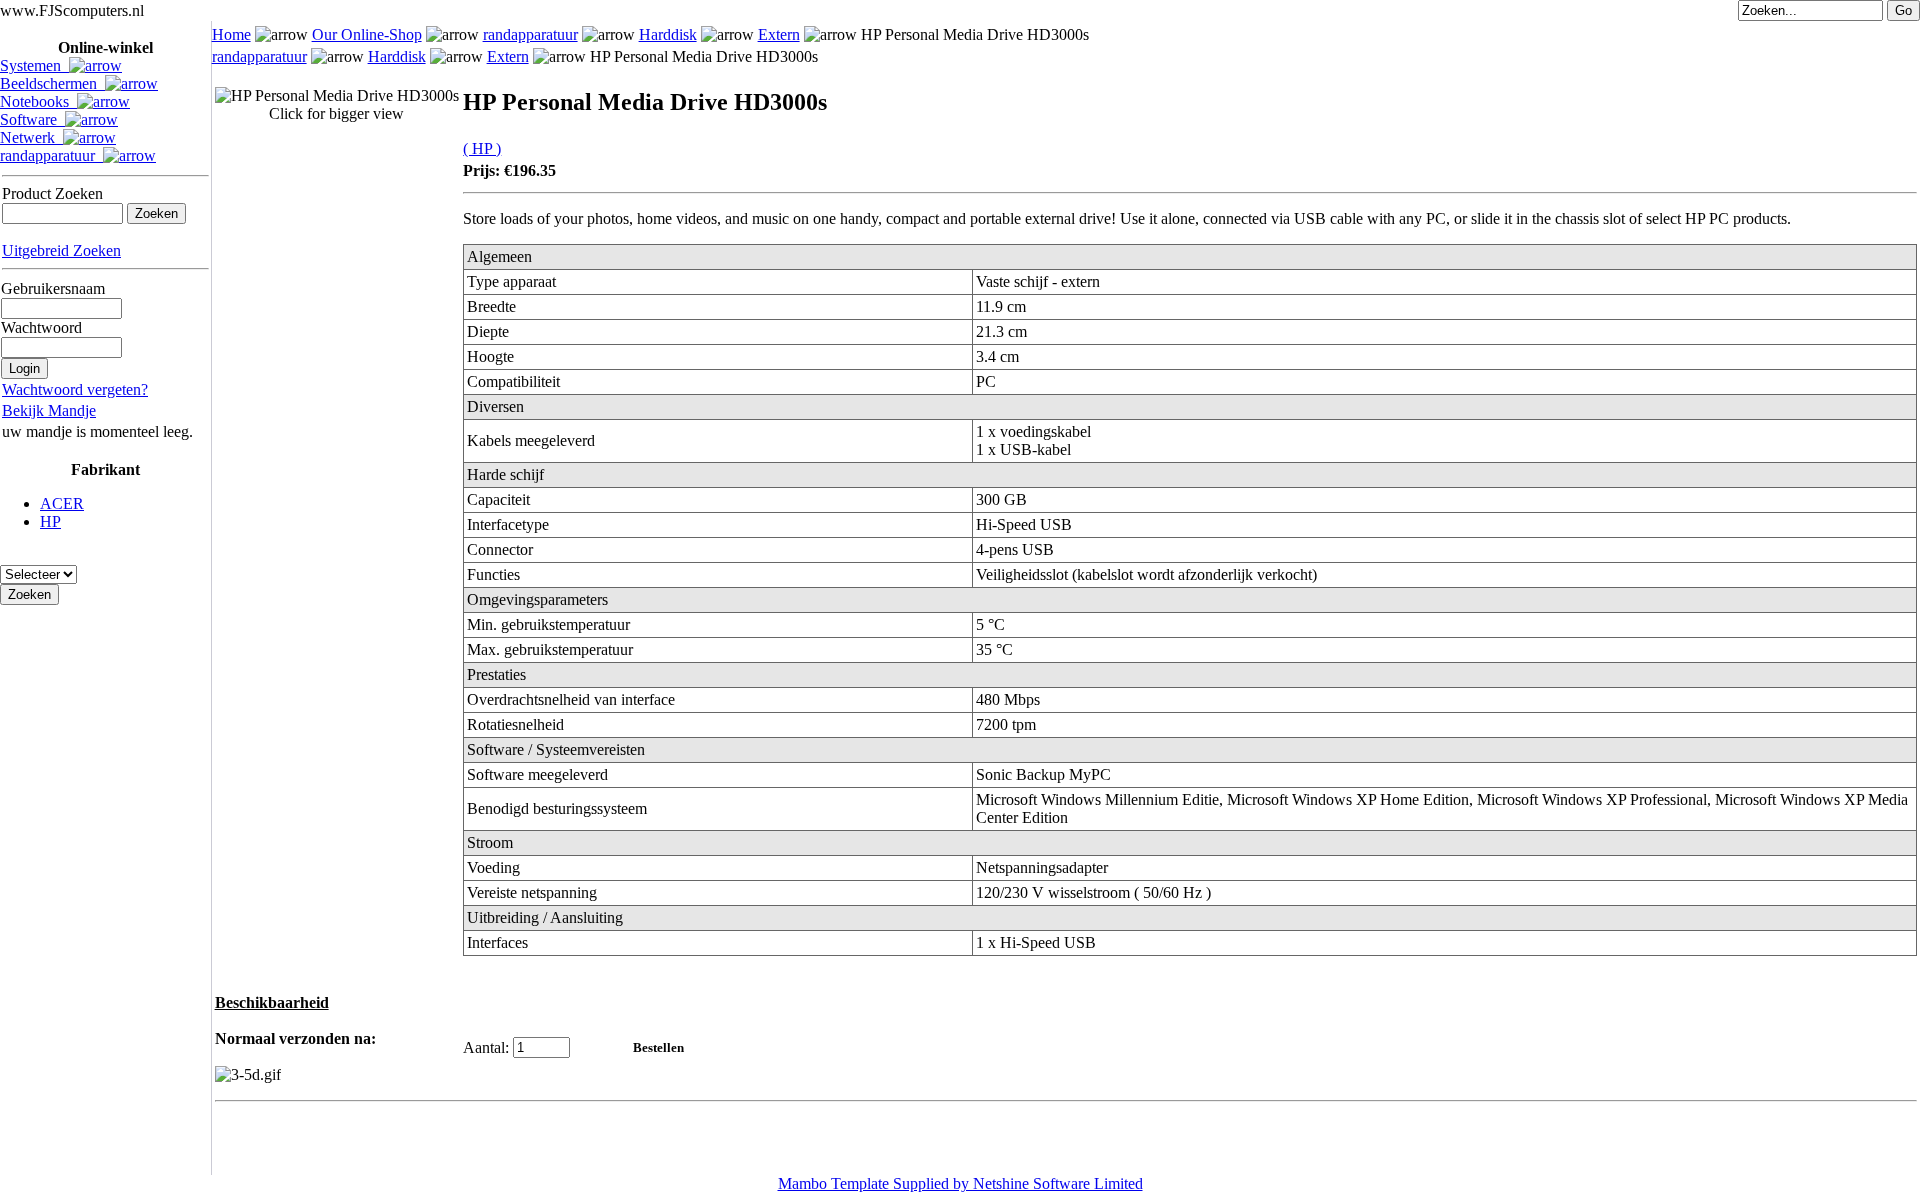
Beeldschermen (52, 83)
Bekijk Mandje (49, 410)
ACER (62, 503)
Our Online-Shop (367, 34)
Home (231, 34)
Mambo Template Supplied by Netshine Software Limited (960, 1183)
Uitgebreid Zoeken (61, 250)
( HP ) (482, 148)
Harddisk (668, 34)
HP (50, 521)
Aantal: (486, 1047)
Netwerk (31, 137)
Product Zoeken (52, 193)
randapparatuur (51, 155)
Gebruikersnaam (53, 288)
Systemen (34, 65)
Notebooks (38, 101)
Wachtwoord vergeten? (75, 389)
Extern (779, 34)
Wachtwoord (41, 327)
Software (32, 119)
